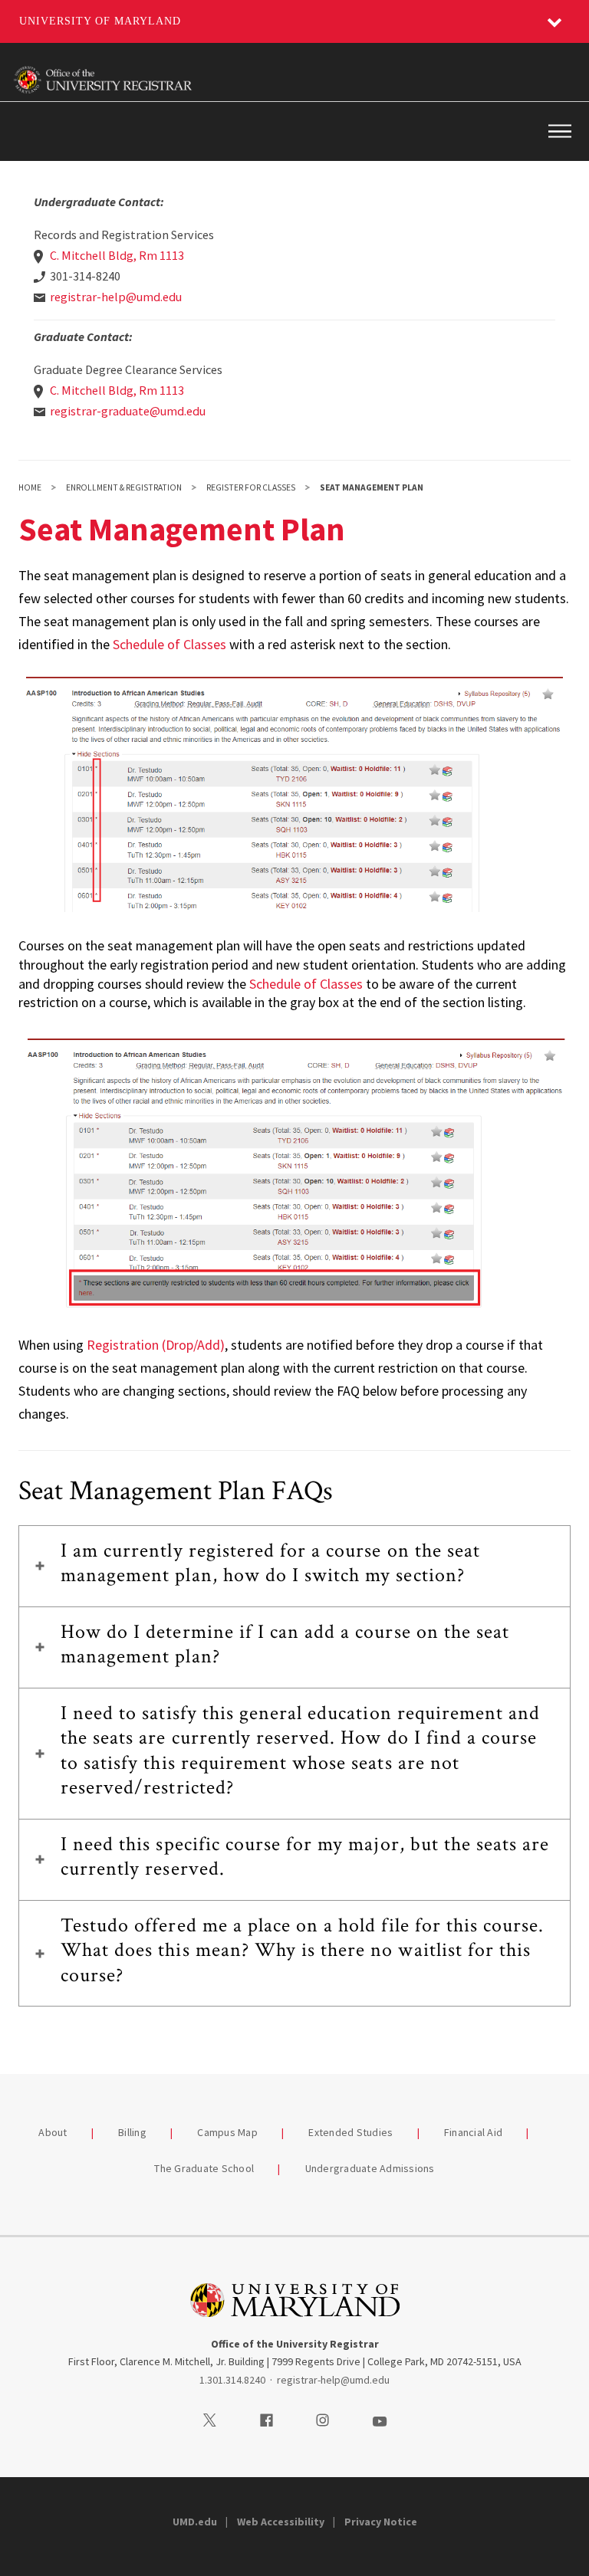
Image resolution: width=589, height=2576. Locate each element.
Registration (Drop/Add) (156, 1345)
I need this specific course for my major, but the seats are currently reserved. (305, 1857)
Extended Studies (350, 2132)
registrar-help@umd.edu (116, 297)
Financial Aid (473, 2132)
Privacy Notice (381, 2522)
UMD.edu (195, 2522)
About (53, 2132)
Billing (132, 2132)
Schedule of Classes (169, 644)
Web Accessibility (281, 2522)
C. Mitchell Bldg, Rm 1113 (117, 255)
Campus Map (227, 2132)
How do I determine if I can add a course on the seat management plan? (285, 1644)
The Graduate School (204, 2168)
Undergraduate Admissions (370, 2168)
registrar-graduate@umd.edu (128, 411)
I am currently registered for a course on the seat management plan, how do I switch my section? (270, 1563)
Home (30, 487)
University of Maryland (100, 21)
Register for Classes (251, 487)
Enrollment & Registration (124, 487)
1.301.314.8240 (232, 2380)
